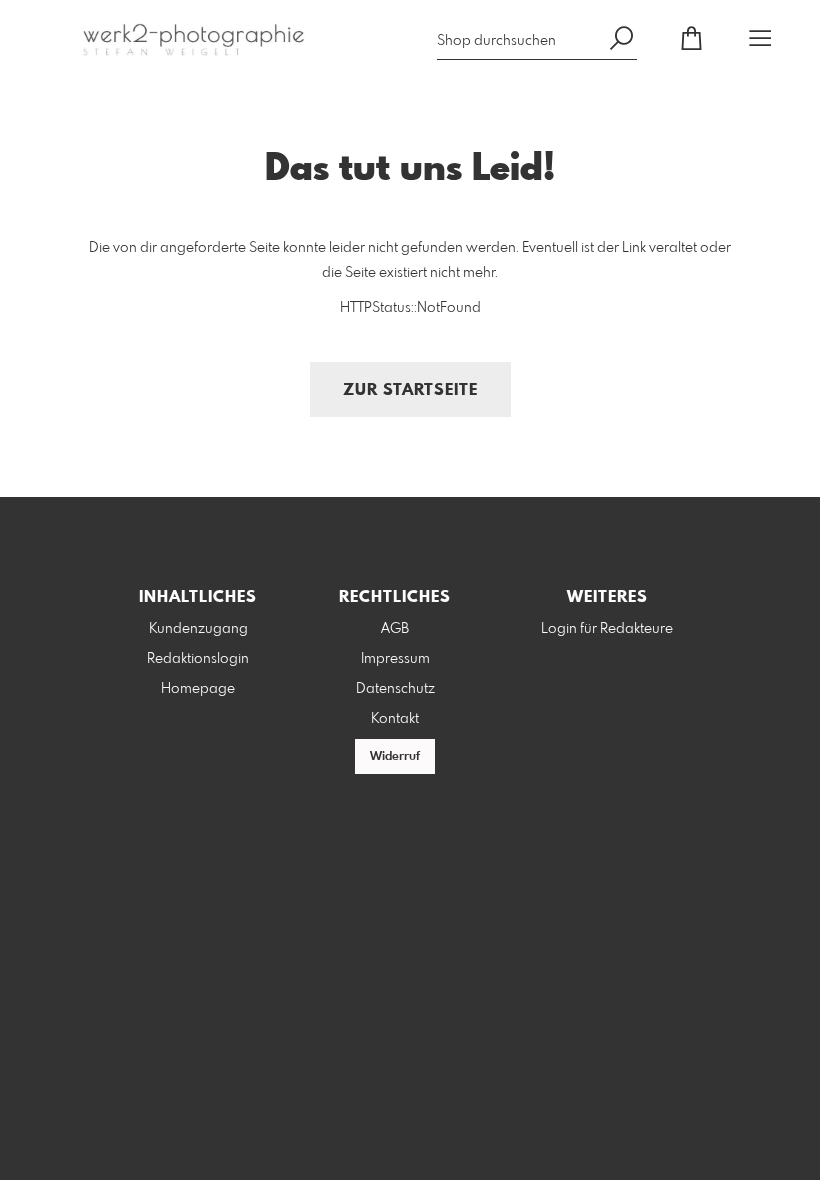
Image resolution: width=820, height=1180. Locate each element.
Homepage (198, 689)
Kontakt (395, 719)
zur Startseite (410, 390)
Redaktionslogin (198, 659)
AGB (395, 629)
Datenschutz (395, 689)
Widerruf (395, 757)
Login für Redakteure (607, 629)
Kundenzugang (198, 629)
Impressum (395, 659)
